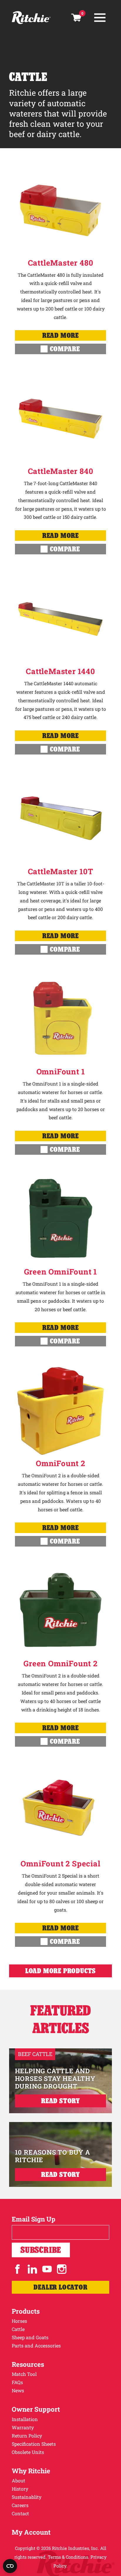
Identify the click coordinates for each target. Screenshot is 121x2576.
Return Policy (27, 2436)
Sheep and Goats (30, 2337)
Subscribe (41, 2250)
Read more (60, 335)
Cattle (18, 2329)
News (18, 2390)
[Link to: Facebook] (18, 2269)
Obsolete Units (28, 2452)
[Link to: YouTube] (47, 2269)
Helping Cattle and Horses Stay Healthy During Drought (55, 2079)
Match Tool (24, 2374)
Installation (25, 2419)
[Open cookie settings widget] (10, 2566)
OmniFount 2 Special (60, 1863)
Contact (20, 2513)
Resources (28, 2364)
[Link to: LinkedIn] (32, 2269)
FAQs (17, 2382)
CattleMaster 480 (61, 263)
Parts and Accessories (36, 2345)
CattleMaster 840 (61, 471)
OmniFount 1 (61, 1071)
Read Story (60, 2101)
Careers (20, 2505)
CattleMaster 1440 (60, 671)
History (20, 2489)
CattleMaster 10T (61, 871)
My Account (31, 2532)
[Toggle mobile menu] (100, 18)
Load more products (60, 1971)
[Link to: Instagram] (62, 2269)
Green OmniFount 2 (60, 1663)
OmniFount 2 (60, 1463)
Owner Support (36, 2409)
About (19, 2480)
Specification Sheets (34, 2444)
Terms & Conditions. (69, 2557)
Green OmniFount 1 (61, 1272)
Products (26, 2311)
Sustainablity (27, 2497)
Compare (65, 349)
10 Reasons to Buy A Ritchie (53, 2156)
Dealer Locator (60, 2287)
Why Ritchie (31, 2471)
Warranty (23, 2427)
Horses (19, 2321)
